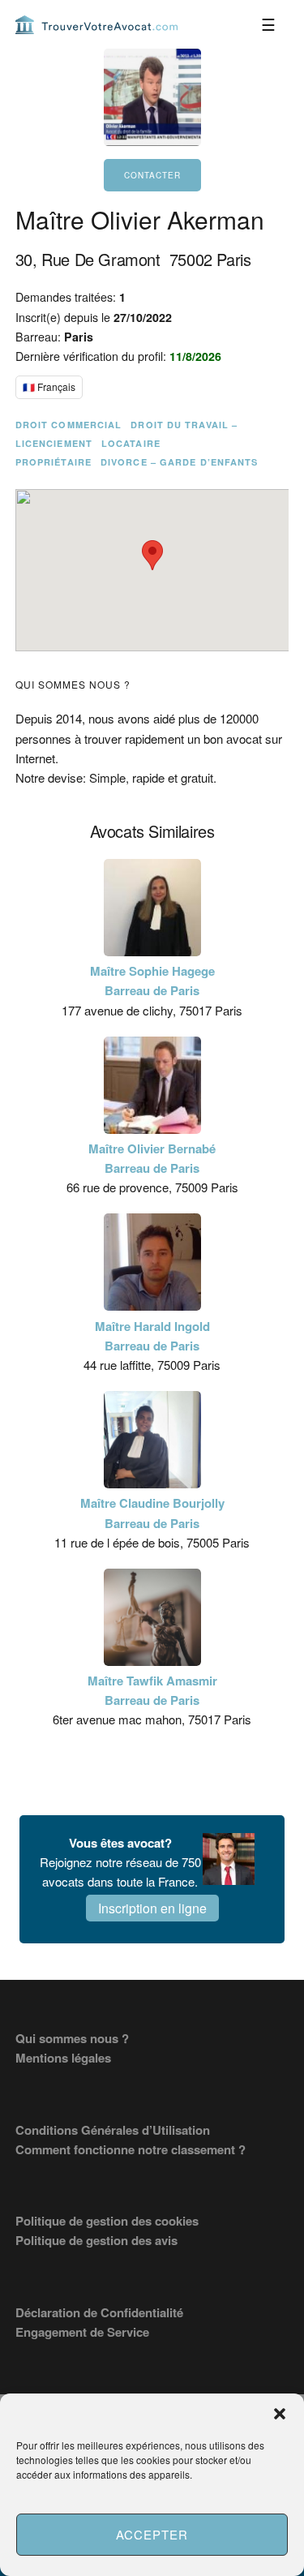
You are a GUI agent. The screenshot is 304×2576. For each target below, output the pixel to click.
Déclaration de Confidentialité (99, 2312)
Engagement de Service (82, 2332)
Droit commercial (69, 425)
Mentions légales (63, 2058)
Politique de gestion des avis (96, 2240)
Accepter (152, 2534)
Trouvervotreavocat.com (96, 24)
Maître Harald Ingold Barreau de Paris (152, 1336)
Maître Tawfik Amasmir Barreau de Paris (152, 1690)
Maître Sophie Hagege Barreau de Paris (152, 981)
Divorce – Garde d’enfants (180, 462)
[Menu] (268, 24)
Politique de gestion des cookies (107, 2221)
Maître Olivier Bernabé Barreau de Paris (152, 1158)
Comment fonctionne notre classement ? (131, 2149)
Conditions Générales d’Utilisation (113, 2130)
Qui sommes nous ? (72, 2038)
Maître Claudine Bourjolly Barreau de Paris (152, 1513)
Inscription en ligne (152, 1908)
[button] (280, 2414)
